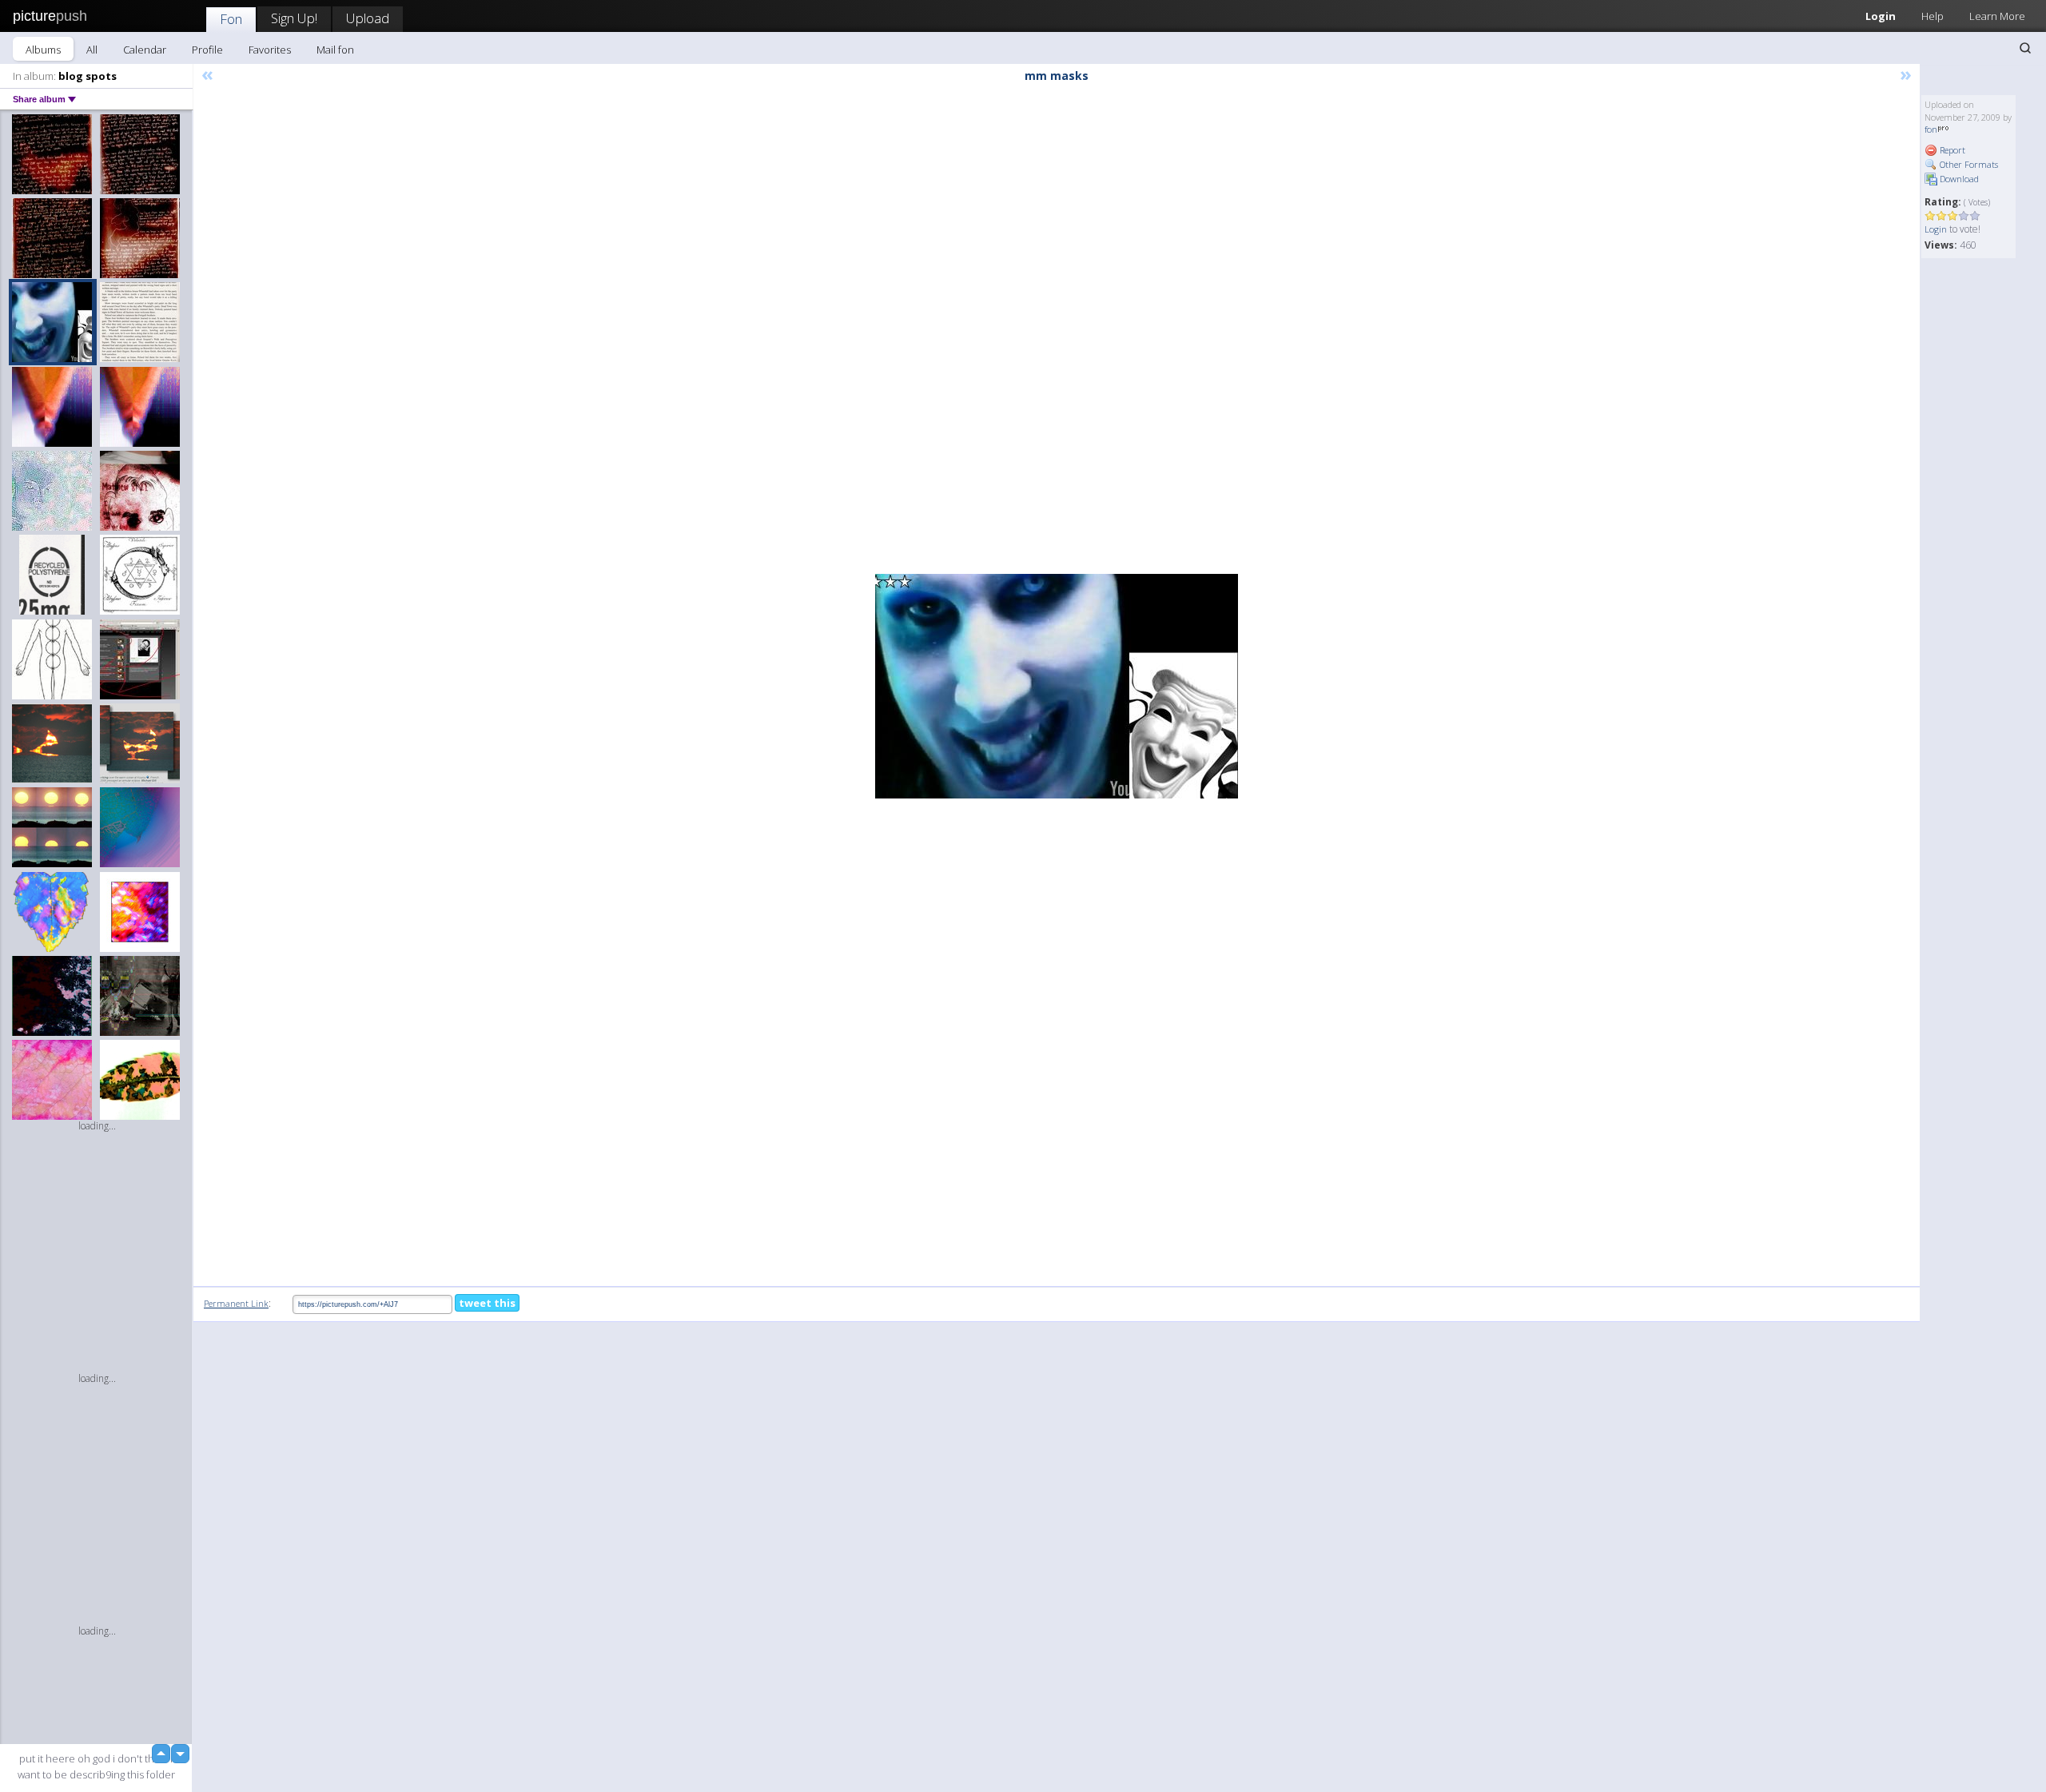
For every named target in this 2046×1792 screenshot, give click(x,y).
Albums (43, 50)
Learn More (1997, 16)
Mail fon (335, 50)
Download (1958, 179)
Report (1951, 150)
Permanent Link (236, 1303)
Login (1881, 16)
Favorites (270, 50)
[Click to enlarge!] (1057, 686)
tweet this (487, 1303)
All (92, 50)
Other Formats (1968, 164)
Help (1933, 16)
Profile (207, 50)
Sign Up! (294, 18)
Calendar (145, 50)
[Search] (2025, 48)
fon (1931, 129)
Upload (368, 18)
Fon (231, 19)
